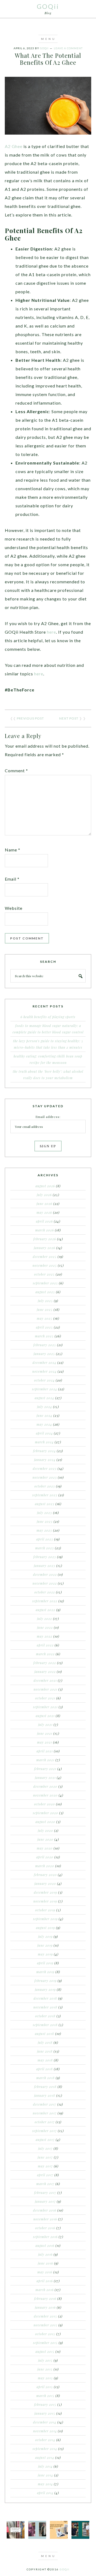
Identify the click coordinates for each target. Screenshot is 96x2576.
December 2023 (45, 1468)
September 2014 (45, 2449)
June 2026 (44, 1204)
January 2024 (45, 1460)
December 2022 (45, 1574)
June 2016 (45, 2263)
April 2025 (44, 1327)
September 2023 (45, 1495)
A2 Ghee (14, 146)
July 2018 (45, 2042)
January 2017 (45, 2201)
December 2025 (45, 1257)
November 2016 (45, 2219)
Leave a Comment (68, 48)
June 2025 (45, 1310)
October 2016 (45, 2228)
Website (14, 908)
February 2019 (45, 1981)
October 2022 (45, 1592)
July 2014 (45, 2466)
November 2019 (45, 1901)
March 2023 (45, 1548)
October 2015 (45, 2334)
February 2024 (44, 1451)
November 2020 (45, 1795)
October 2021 (45, 1698)
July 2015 (45, 2360)
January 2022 (45, 1672)
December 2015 (45, 2316)
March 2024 (44, 1442)
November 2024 (44, 1371)
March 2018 (45, 2078)
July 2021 (45, 1725)
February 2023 (45, 1557)
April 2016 (45, 2281)
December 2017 (45, 2104)
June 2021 (45, 1733)
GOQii (48, 6)
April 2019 (45, 1963)
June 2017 (45, 2157)
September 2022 (45, 1601)
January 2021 (45, 1778)
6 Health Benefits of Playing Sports (48, 1017)
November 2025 (45, 1265)
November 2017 (45, 2113)
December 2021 (45, 1680)
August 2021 (45, 1716)
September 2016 (45, 2237)
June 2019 (45, 1945)
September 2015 (45, 2343)
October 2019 (45, 1910)
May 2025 (45, 1318)
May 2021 (45, 1742)
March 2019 (45, 1972)
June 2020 (45, 1839)
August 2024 (44, 1398)
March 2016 (45, 2290)
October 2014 (45, 2440)
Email (12, 879)
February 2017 (45, 2193)
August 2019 (45, 1928)
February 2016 (45, 2299)
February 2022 (45, 1663)
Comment (16, 770)
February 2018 (45, 2087)
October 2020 (45, 1804)
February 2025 (45, 1345)
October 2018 (45, 2016)
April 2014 (45, 2493)
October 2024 (44, 1380)
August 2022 (45, 1610)
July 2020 (45, 1831)
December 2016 (45, 2210)
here (51, 632)
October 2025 (44, 1274)
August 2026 (45, 1186)
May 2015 (45, 2378)
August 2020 (45, 1822)
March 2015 (45, 2396)
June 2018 (45, 2051)
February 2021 (45, 1769)
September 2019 (45, 1919)
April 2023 (45, 1539)
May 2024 (44, 1424)
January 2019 (45, 1989)
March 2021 (45, 1760)
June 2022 (45, 1627)
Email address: (48, 1117)
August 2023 (45, 1504)
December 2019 (45, 1892)
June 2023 (45, 1521)
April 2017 (45, 2175)
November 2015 (45, 2325)
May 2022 (45, 1636)
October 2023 (45, 1486)
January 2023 (45, 1566)
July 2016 (45, 2254)
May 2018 (45, 2060)
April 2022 (45, 1645)
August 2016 (45, 2246)
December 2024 (44, 1363)
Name (13, 850)
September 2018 (45, 2025)
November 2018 (45, 2007)
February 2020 (45, 1875)
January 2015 (45, 2413)
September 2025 (45, 1283)
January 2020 (45, 1884)
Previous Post (30, 718)
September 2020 (45, 1813)
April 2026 (44, 1221)
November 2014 (45, 2431)
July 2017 (45, 2148)
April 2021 (45, 1751)
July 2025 (45, 1301)
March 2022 (45, 1654)
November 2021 (45, 1689)
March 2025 (44, 1336)
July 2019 (45, 1936)
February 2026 (45, 1239)
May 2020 (45, 1848)
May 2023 (44, 1530)
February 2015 (45, 2404)
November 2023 (45, 1477)
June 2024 (44, 1416)
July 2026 (44, 1195)
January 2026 (45, 1248)
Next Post (69, 718)
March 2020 (45, 1866)
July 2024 (45, 1407)
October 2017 (45, 2122)
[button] (48, 39)
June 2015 (45, 2369)
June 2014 (45, 2475)
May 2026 (44, 1212)
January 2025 (44, 1354)
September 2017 (45, 2131)
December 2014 (45, 2422)
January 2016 (45, 2307)
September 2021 (45, 1707)
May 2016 (45, 2272)
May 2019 (45, 1954)
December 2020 (45, 1786)
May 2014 (45, 2484)
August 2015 (45, 2351)
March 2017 (45, 2184)
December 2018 (45, 1998)
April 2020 (45, 1857)
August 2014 (45, 2457)
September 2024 (45, 1389)
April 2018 (45, 2069)
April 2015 (45, 2387)
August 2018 (45, 2034)
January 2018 (45, 2095)
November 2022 (45, 1583)
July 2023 (45, 1513)
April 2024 (44, 1433)
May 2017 (45, 2166)
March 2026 (45, 1230)
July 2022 (45, 1619)
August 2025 (45, 1292)
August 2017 (45, 2140)
